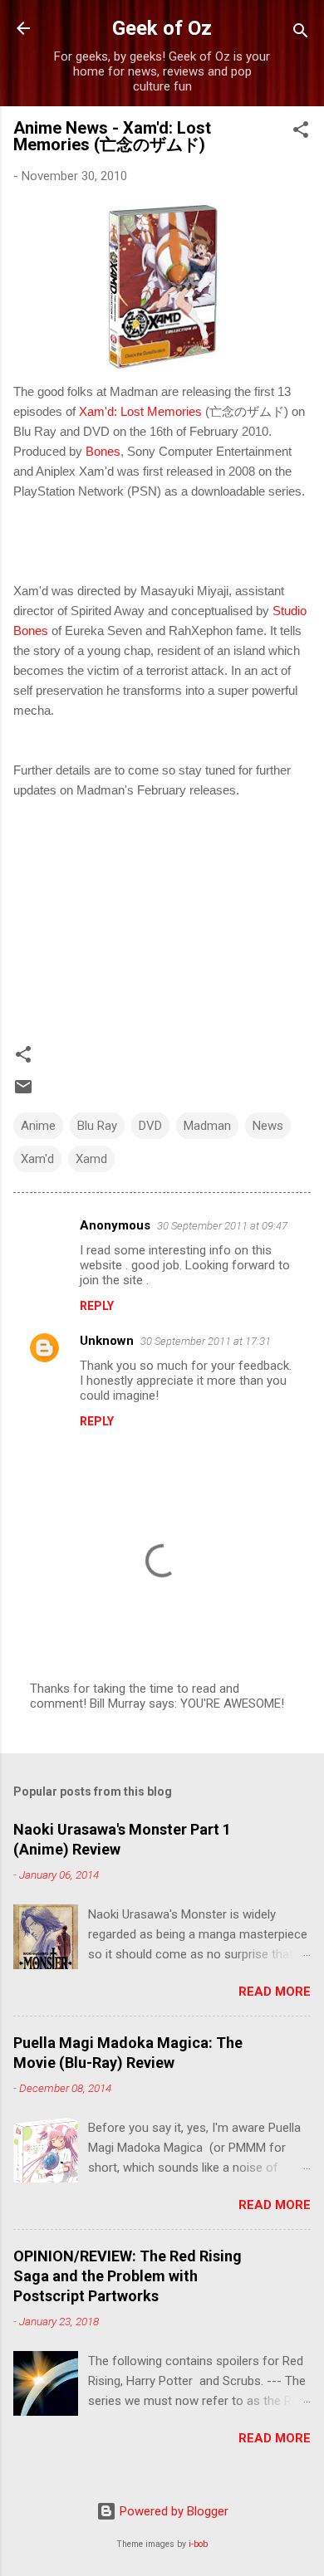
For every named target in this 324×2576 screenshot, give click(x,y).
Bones (103, 451)
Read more (275, 1992)
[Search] (301, 34)
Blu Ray (97, 1126)
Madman (207, 1126)
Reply (97, 1306)
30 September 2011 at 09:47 (222, 1226)
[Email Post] (23, 1092)
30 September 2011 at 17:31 (206, 1341)
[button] (301, 132)
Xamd (91, 1159)
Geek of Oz (162, 28)
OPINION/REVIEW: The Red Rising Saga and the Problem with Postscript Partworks (128, 2276)
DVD (150, 1126)
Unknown (107, 1341)
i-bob (198, 2544)
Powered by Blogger (172, 2511)
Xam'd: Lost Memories (140, 411)
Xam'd (37, 1159)
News (268, 1126)
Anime (38, 1126)
